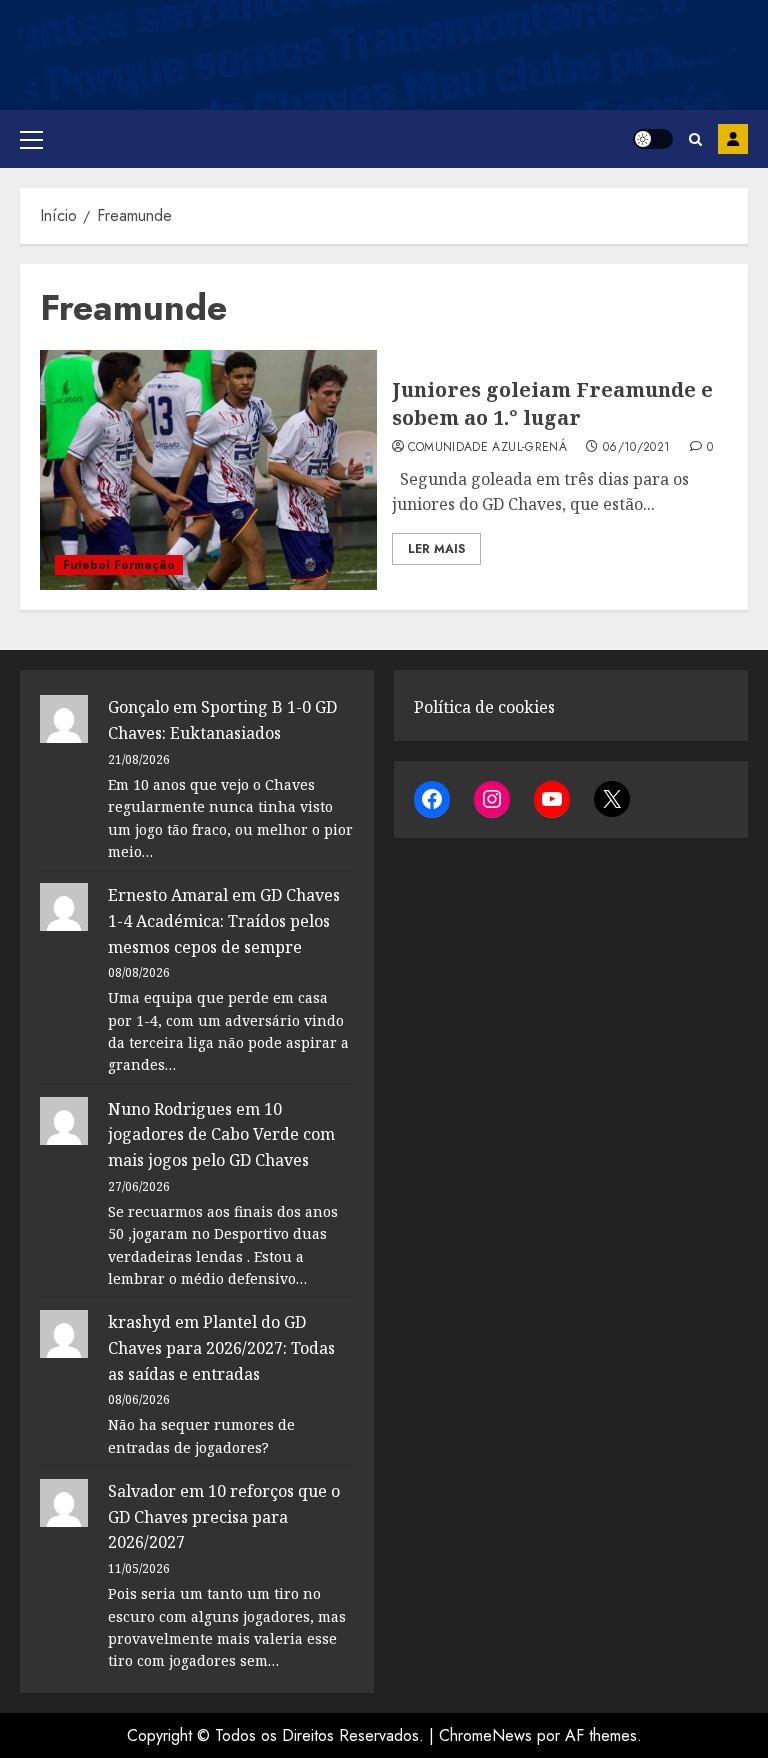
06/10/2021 (637, 448)
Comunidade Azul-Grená (488, 448)
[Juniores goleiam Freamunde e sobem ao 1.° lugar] (208, 470)
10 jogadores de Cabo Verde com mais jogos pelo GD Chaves (221, 1134)
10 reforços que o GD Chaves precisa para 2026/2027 (224, 1516)
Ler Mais (436, 549)
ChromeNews (485, 1735)
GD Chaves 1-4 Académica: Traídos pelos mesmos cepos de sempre (224, 920)
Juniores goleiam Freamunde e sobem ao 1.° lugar (552, 403)
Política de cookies (484, 707)
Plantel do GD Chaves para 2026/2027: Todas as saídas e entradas (221, 1347)
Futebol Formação (119, 565)
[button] (31, 139)
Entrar (733, 139)
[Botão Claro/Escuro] (653, 139)
